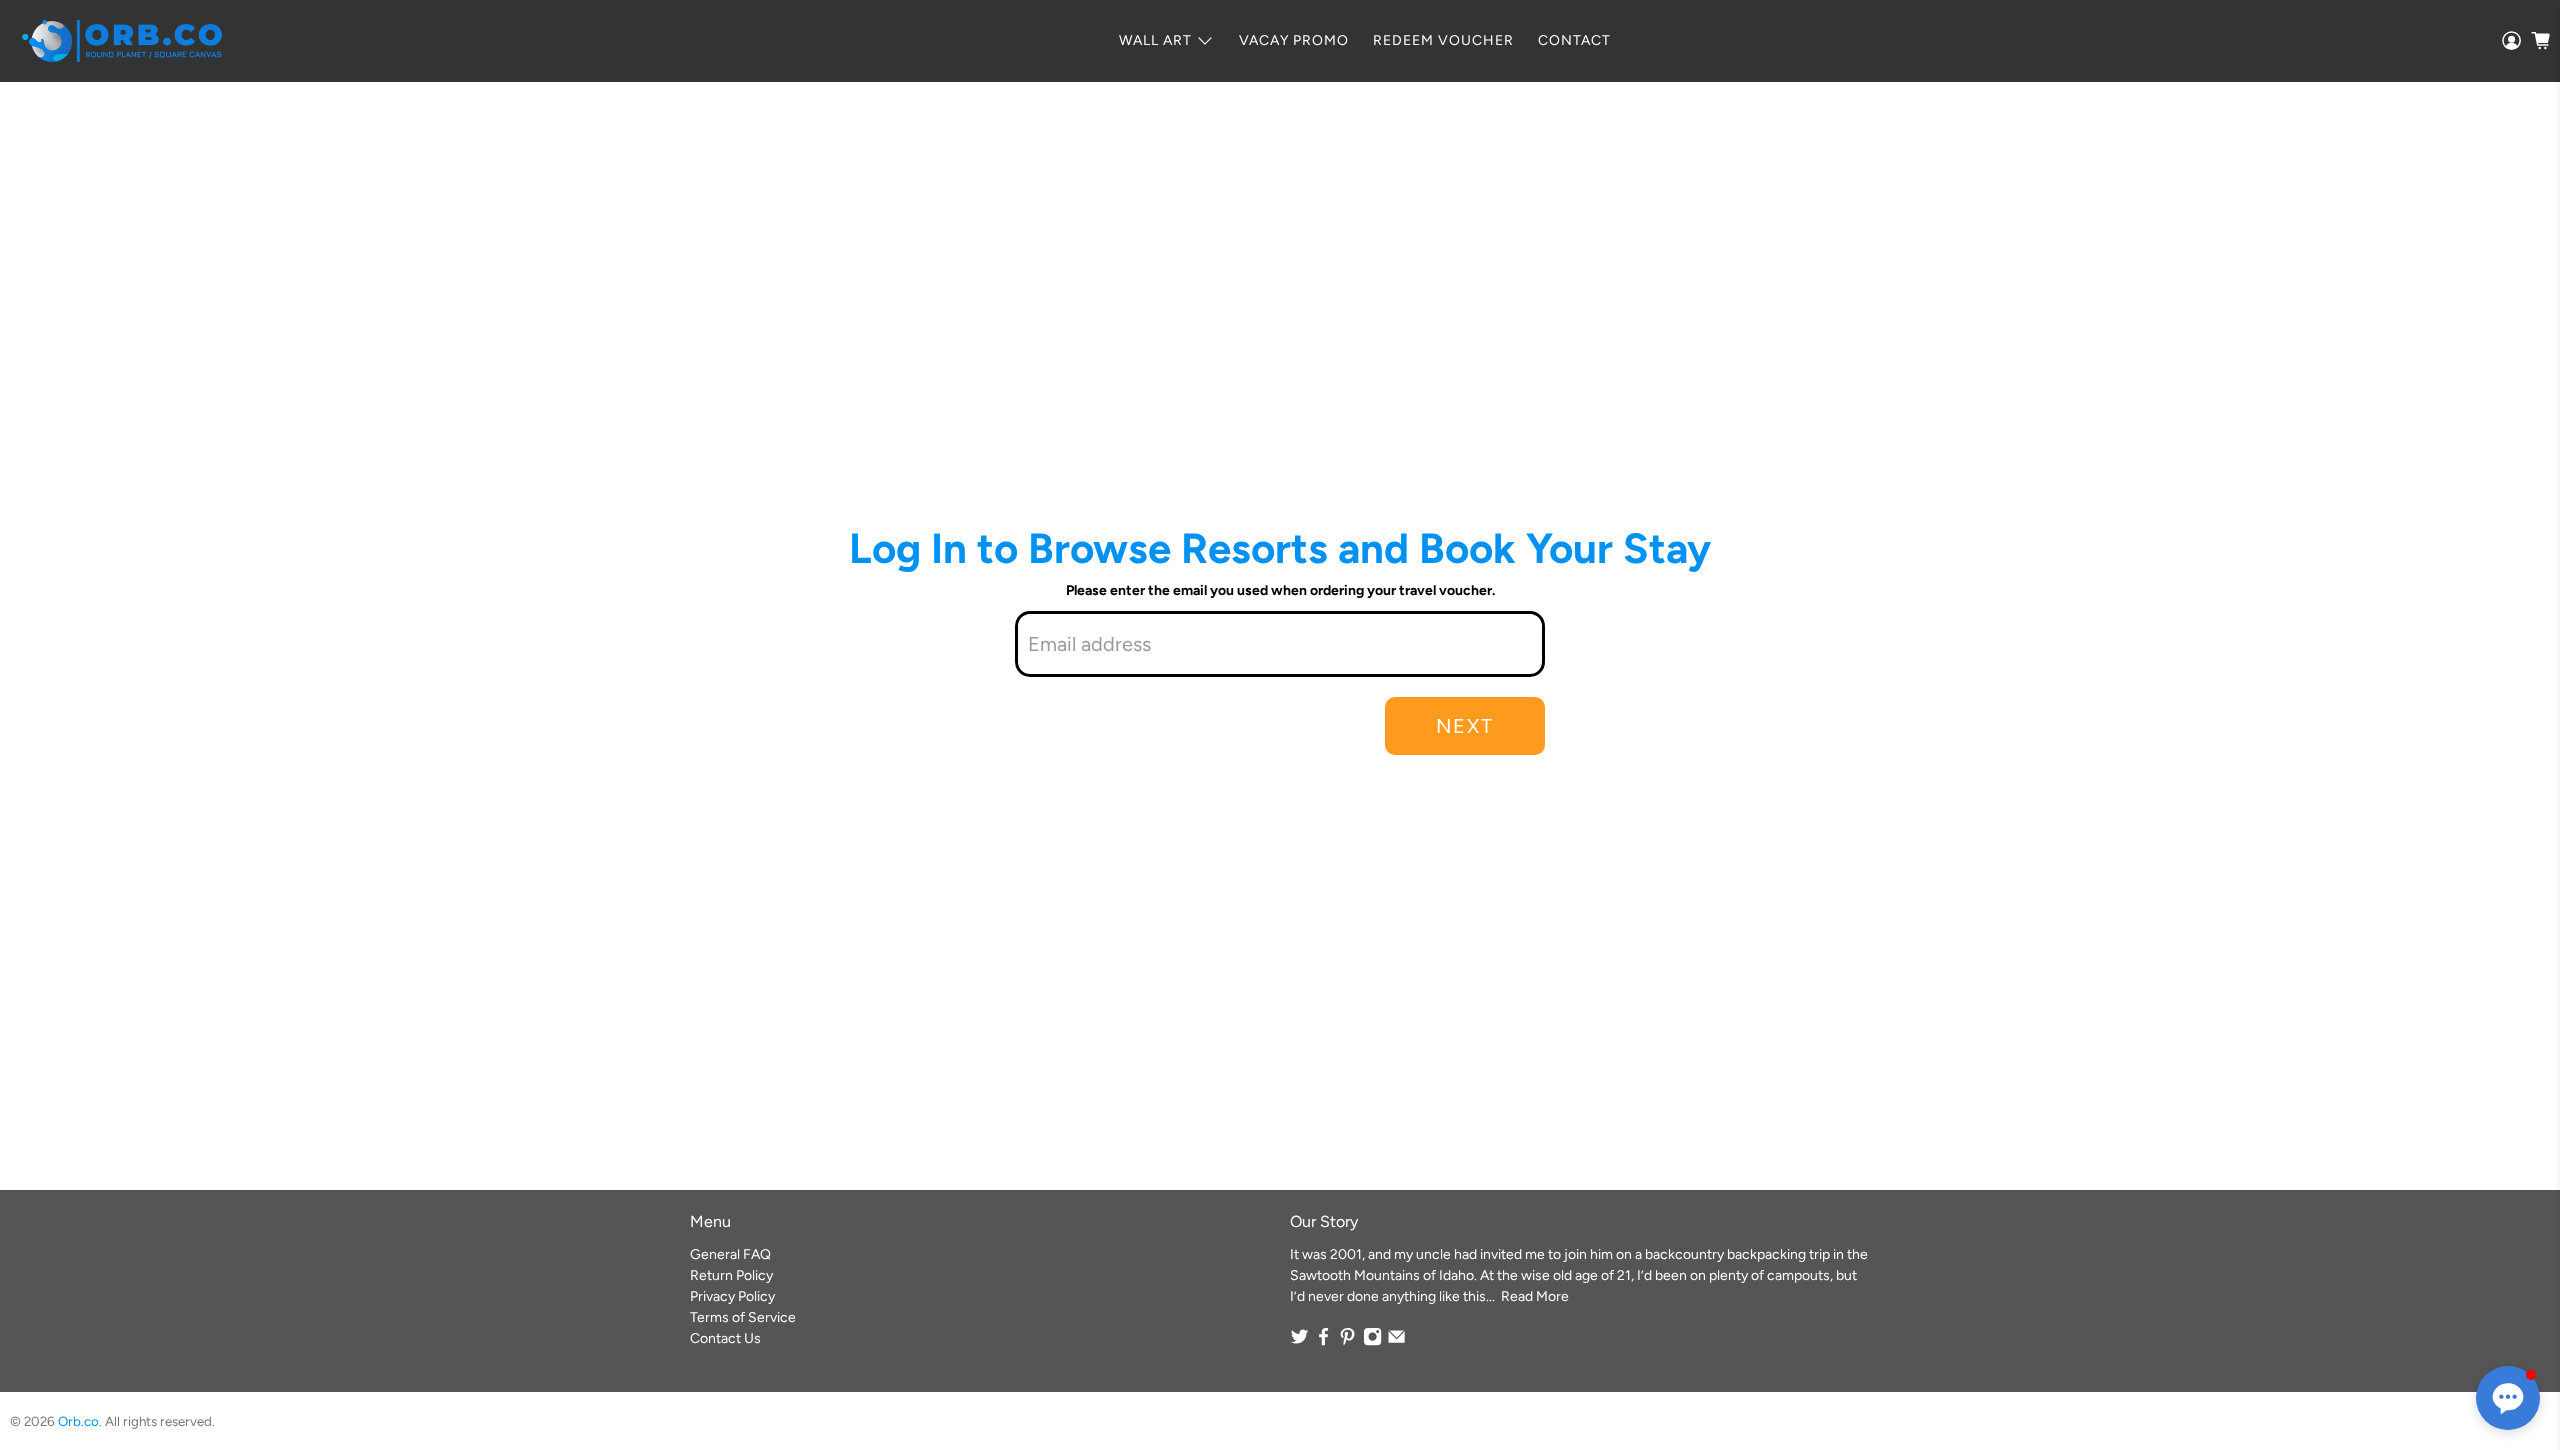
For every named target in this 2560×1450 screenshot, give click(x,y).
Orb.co (78, 1421)
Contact (1574, 40)
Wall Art (1155, 40)
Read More (1535, 1296)
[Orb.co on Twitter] (1299, 1341)
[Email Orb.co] (1396, 1341)
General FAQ (730, 1254)
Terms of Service (743, 1317)
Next (1465, 726)
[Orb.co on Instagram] (1372, 1341)
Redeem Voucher (1443, 40)
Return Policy (731, 1275)
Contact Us (725, 1338)
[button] (2508, 1398)
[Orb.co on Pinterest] (1347, 1341)
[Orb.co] (122, 41)
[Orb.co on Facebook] (1323, 1341)
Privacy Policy (732, 1296)
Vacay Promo (1294, 40)
